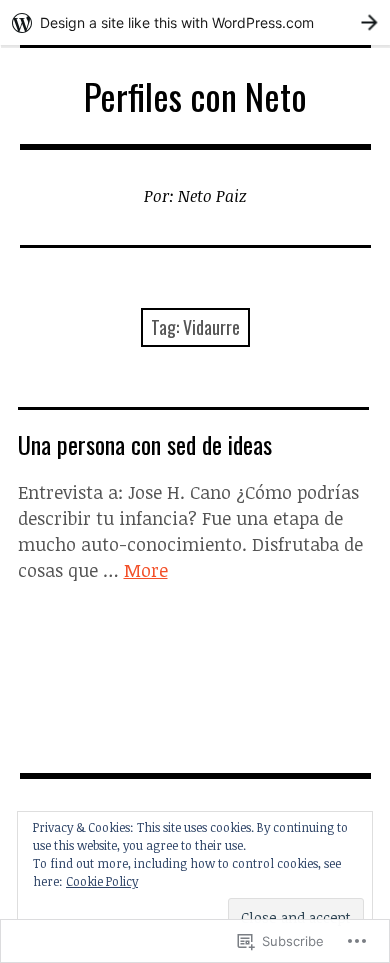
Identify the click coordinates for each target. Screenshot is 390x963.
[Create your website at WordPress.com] (195, 22)
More (146, 570)
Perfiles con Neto (195, 95)
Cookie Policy (102, 881)
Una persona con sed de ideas (145, 444)
